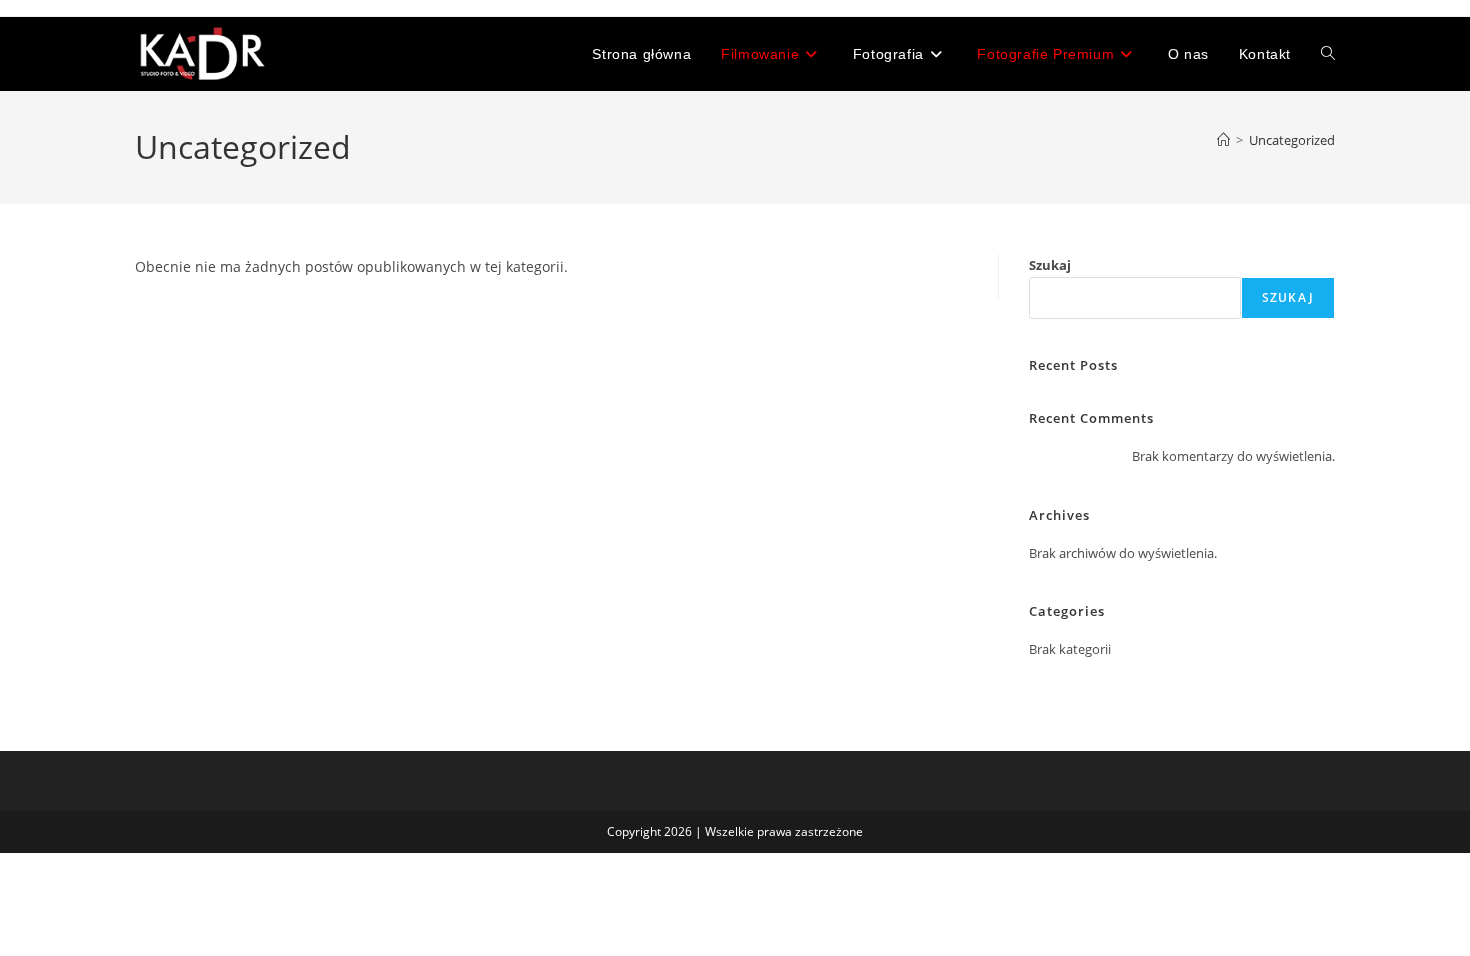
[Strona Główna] (1223, 140)
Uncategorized (1292, 140)
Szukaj (1050, 265)
